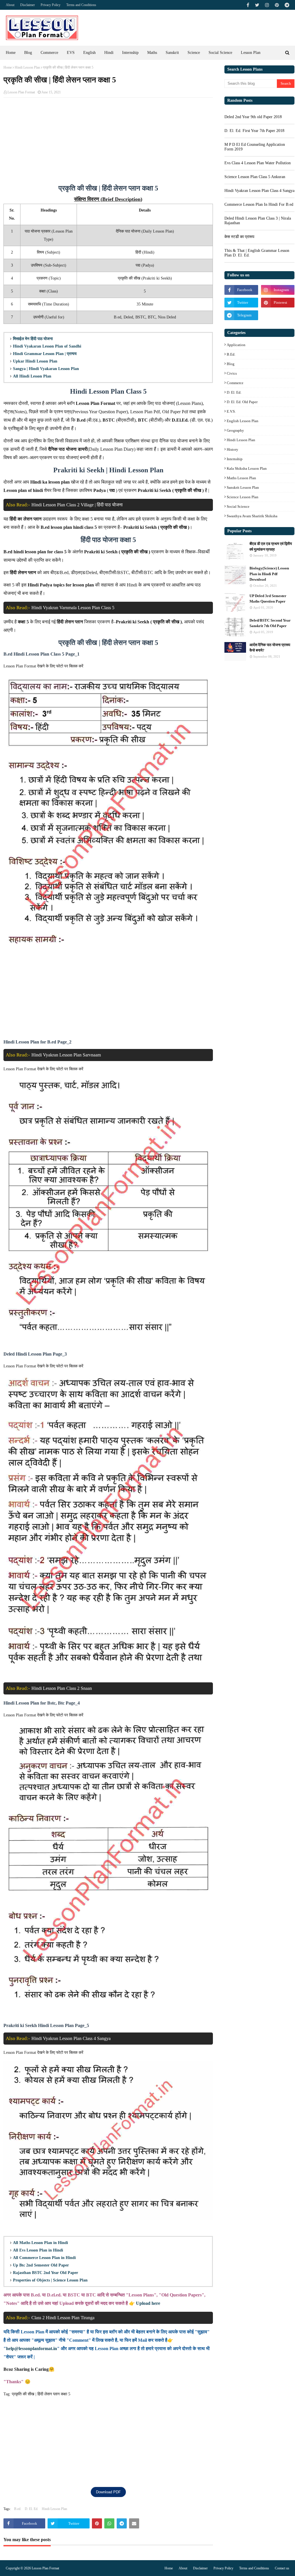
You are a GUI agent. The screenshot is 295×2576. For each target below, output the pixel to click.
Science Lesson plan (243, 497)
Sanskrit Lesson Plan (243, 487)
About (183, 2568)
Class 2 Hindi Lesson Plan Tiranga (63, 2318)
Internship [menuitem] (130, 53)
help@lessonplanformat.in (32, 2348)
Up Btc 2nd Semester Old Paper (41, 2265)
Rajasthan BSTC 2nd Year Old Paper (46, 2273)
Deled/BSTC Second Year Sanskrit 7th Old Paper (270, 623)
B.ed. (18, 2509)
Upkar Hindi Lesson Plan (35, 361)
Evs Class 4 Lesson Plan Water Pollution (258, 163)
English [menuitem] (89, 53)
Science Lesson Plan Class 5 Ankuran (255, 177)
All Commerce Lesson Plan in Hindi (44, 2258)
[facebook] (248, 5)
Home (8, 67)
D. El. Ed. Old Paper (242, 402)
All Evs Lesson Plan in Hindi (38, 2250)
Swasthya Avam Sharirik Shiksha (252, 516)
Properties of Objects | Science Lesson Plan (50, 2280)
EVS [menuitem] (71, 53)
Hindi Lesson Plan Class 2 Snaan (62, 1688)
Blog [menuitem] (28, 53)
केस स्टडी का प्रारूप (239, 237)
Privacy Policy (223, 2568)
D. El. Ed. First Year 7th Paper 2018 (254, 131)
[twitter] (257, 5)
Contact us (282, 2568)
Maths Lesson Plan (241, 478)
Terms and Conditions (254, 2568)
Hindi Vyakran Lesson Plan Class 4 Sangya (71, 2038)
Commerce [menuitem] (49, 53)
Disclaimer (200, 2568)
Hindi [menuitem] (109, 53)
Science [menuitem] (194, 53)
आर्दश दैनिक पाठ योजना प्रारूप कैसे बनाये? (270, 648)
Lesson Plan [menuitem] (251, 53)
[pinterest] (277, 5)
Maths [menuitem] (152, 53)
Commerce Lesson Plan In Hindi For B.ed (259, 204)
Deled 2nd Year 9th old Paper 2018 (253, 117)
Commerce (235, 383)
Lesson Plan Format (21, 92)
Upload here (148, 2303)
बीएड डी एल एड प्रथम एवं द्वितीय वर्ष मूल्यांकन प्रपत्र (271, 547)
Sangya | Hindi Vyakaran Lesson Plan (46, 369)
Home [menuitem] (11, 53)
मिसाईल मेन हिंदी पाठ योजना (33, 339)
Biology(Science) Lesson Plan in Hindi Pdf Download (269, 574)
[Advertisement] (108, 144)
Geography (235, 430)
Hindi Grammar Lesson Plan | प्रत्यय (45, 354)
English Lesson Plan (243, 421)
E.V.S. (231, 411)
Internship (235, 459)
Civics (232, 373)
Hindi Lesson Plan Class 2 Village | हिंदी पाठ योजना (77, 505)
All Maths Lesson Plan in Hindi (40, 2243)
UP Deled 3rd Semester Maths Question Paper (268, 599)
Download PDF (108, 2492)
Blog (231, 364)
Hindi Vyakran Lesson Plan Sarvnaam (66, 1055)
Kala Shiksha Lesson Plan (247, 468)
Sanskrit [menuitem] (172, 53)
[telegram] (286, 5)
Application (236, 345)
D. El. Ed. (32, 2509)
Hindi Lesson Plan (27, 67)
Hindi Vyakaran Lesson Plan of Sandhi (47, 346)
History (232, 449)
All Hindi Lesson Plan (32, 376)
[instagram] (267, 5)
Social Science (238, 506)
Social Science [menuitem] (220, 53)
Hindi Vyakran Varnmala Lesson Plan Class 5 (73, 608)
